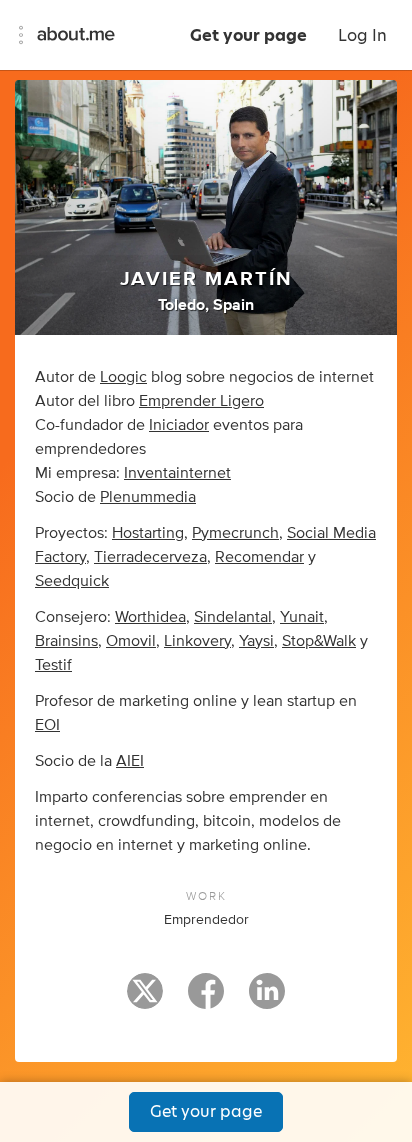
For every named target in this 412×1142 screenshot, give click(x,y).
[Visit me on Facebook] (206, 1000)
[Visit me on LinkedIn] (267, 1000)
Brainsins (66, 641)
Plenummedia (148, 497)
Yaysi (256, 641)
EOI (47, 725)
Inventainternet (177, 473)
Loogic (123, 377)
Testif (53, 665)
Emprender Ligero (201, 401)
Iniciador (179, 425)
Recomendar (259, 557)
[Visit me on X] (145, 1000)
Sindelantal (233, 617)
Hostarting (148, 533)
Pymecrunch (235, 533)
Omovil (131, 641)
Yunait (302, 617)
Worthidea (150, 617)
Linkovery (197, 641)
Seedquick (72, 581)
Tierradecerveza (150, 557)
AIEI (130, 761)
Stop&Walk (319, 641)
